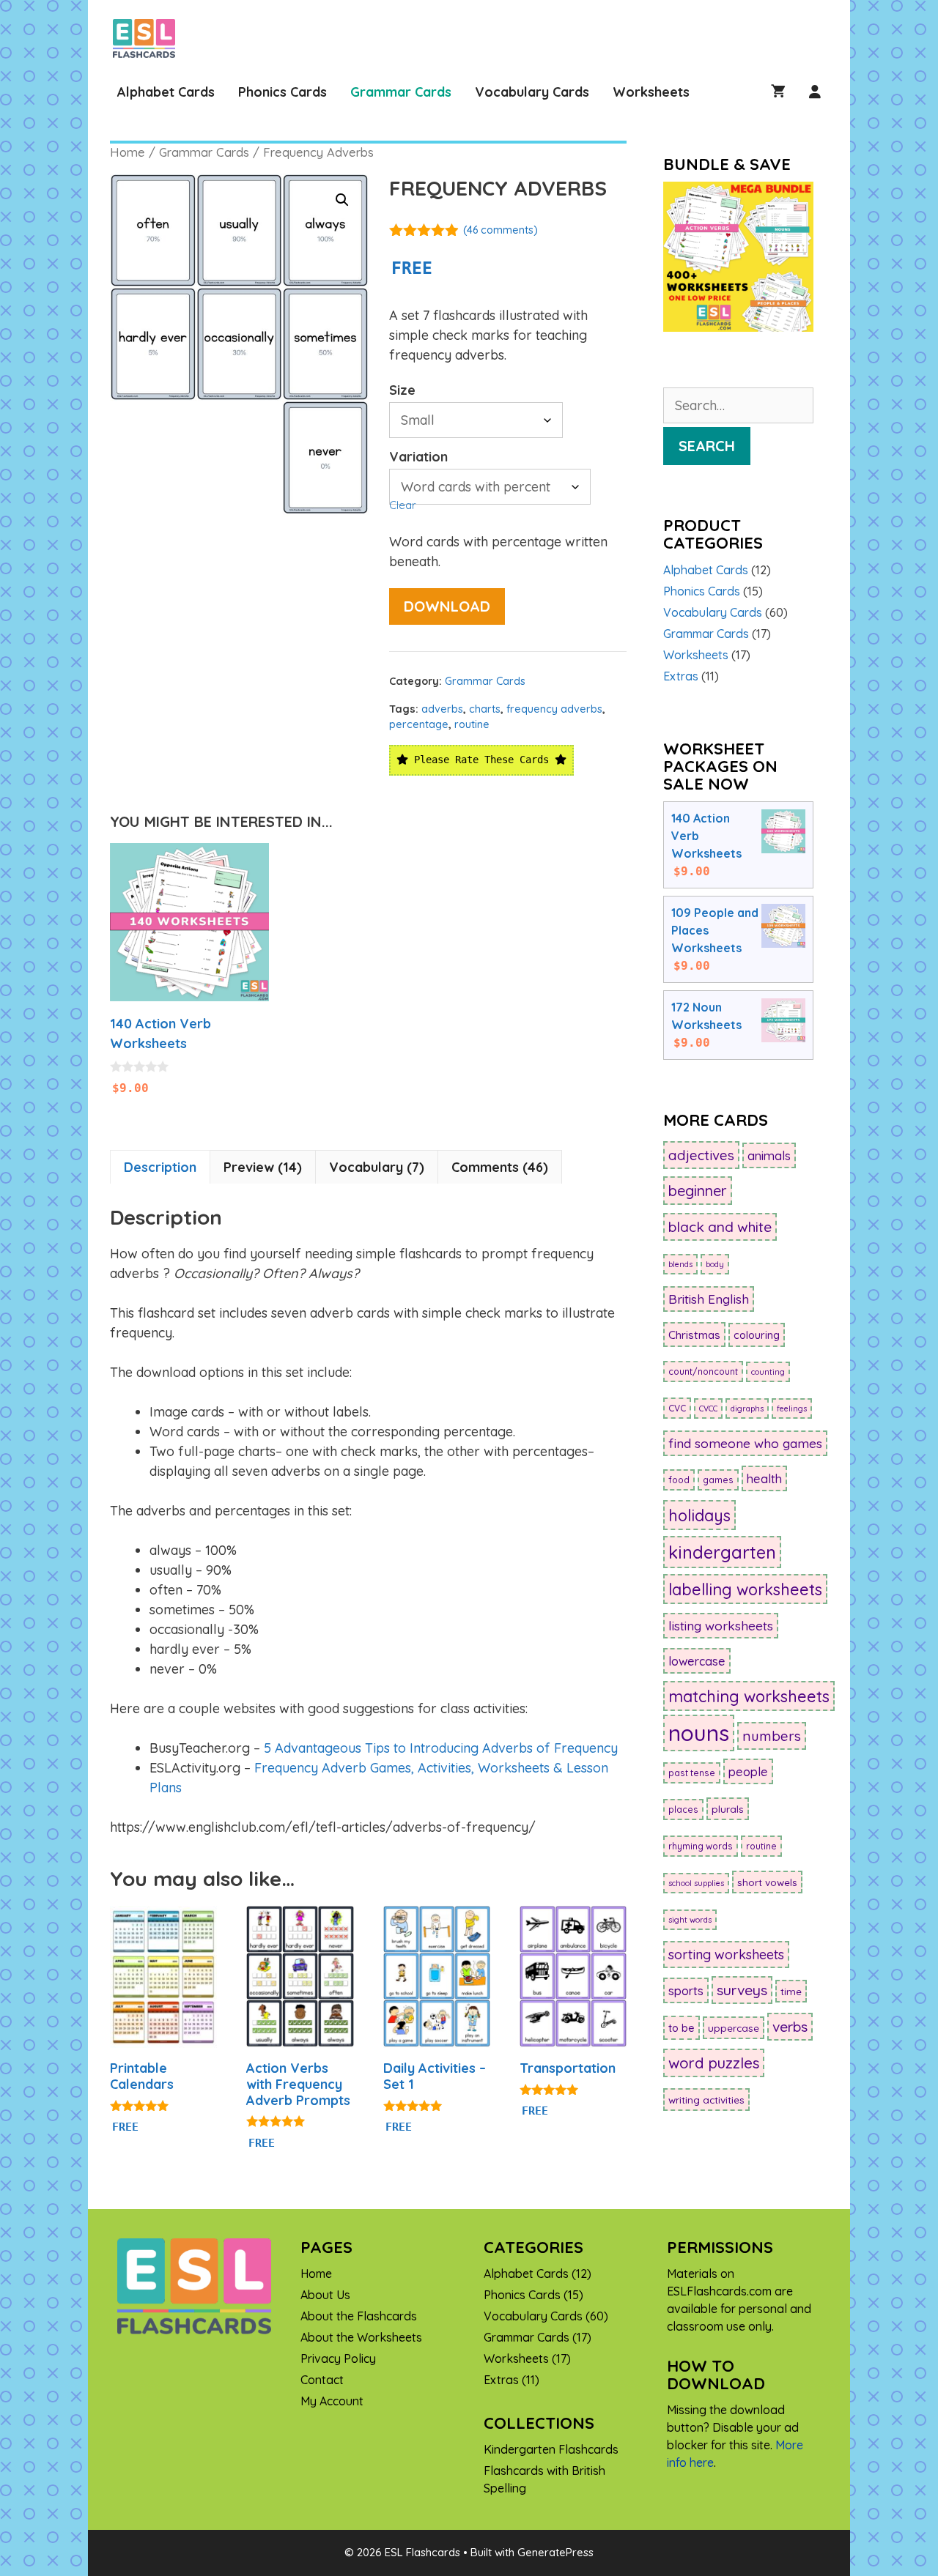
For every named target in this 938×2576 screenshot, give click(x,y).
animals (769, 1155)
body (715, 1264)
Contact (322, 2380)
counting (768, 1372)
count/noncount (703, 1371)
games (718, 1480)
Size (402, 390)
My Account (332, 2401)
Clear (403, 505)
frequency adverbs (554, 709)
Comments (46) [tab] (500, 1167)
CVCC (708, 1408)
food (679, 1480)
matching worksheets (749, 1696)
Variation (418, 457)
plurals (728, 1809)
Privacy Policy (338, 2358)
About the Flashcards (359, 2316)
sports (686, 1990)
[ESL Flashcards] (148, 38)
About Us (325, 2295)
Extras (681, 676)
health (764, 1478)
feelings (792, 1408)
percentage (419, 724)
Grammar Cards (401, 92)
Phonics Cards (282, 92)
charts (485, 709)
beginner (698, 1191)
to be (682, 2028)
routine (472, 724)
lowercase (697, 1661)
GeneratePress (555, 2552)
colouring (757, 1335)
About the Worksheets (361, 2337)
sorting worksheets (726, 1955)
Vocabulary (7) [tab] (377, 1167)
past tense (692, 1773)
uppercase (734, 2028)
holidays (699, 1515)
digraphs (747, 1408)
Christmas (694, 1335)
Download (447, 606)
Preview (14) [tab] (263, 1167)
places (683, 1809)
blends (680, 1264)
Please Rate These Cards (481, 760)
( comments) (501, 230)
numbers (772, 1736)
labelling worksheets (745, 1589)
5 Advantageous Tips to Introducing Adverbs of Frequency (441, 1748)
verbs (790, 2027)
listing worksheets (721, 1626)
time (791, 1991)
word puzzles (714, 2063)
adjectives (701, 1155)
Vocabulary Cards (532, 92)
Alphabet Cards (166, 92)
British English (709, 1299)
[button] (342, 200)
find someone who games (745, 1443)
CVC (677, 1408)
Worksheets (651, 92)
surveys (742, 1990)
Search (707, 446)
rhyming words (701, 1846)
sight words (690, 1920)
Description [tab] (160, 1167)
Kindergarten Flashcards (551, 2449)
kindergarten (722, 1552)
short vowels (767, 1882)
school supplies (696, 1883)
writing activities (706, 2100)
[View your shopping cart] (778, 92)
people (748, 1771)
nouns (699, 1733)
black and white (720, 1227)
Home (128, 152)
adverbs (442, 709)
